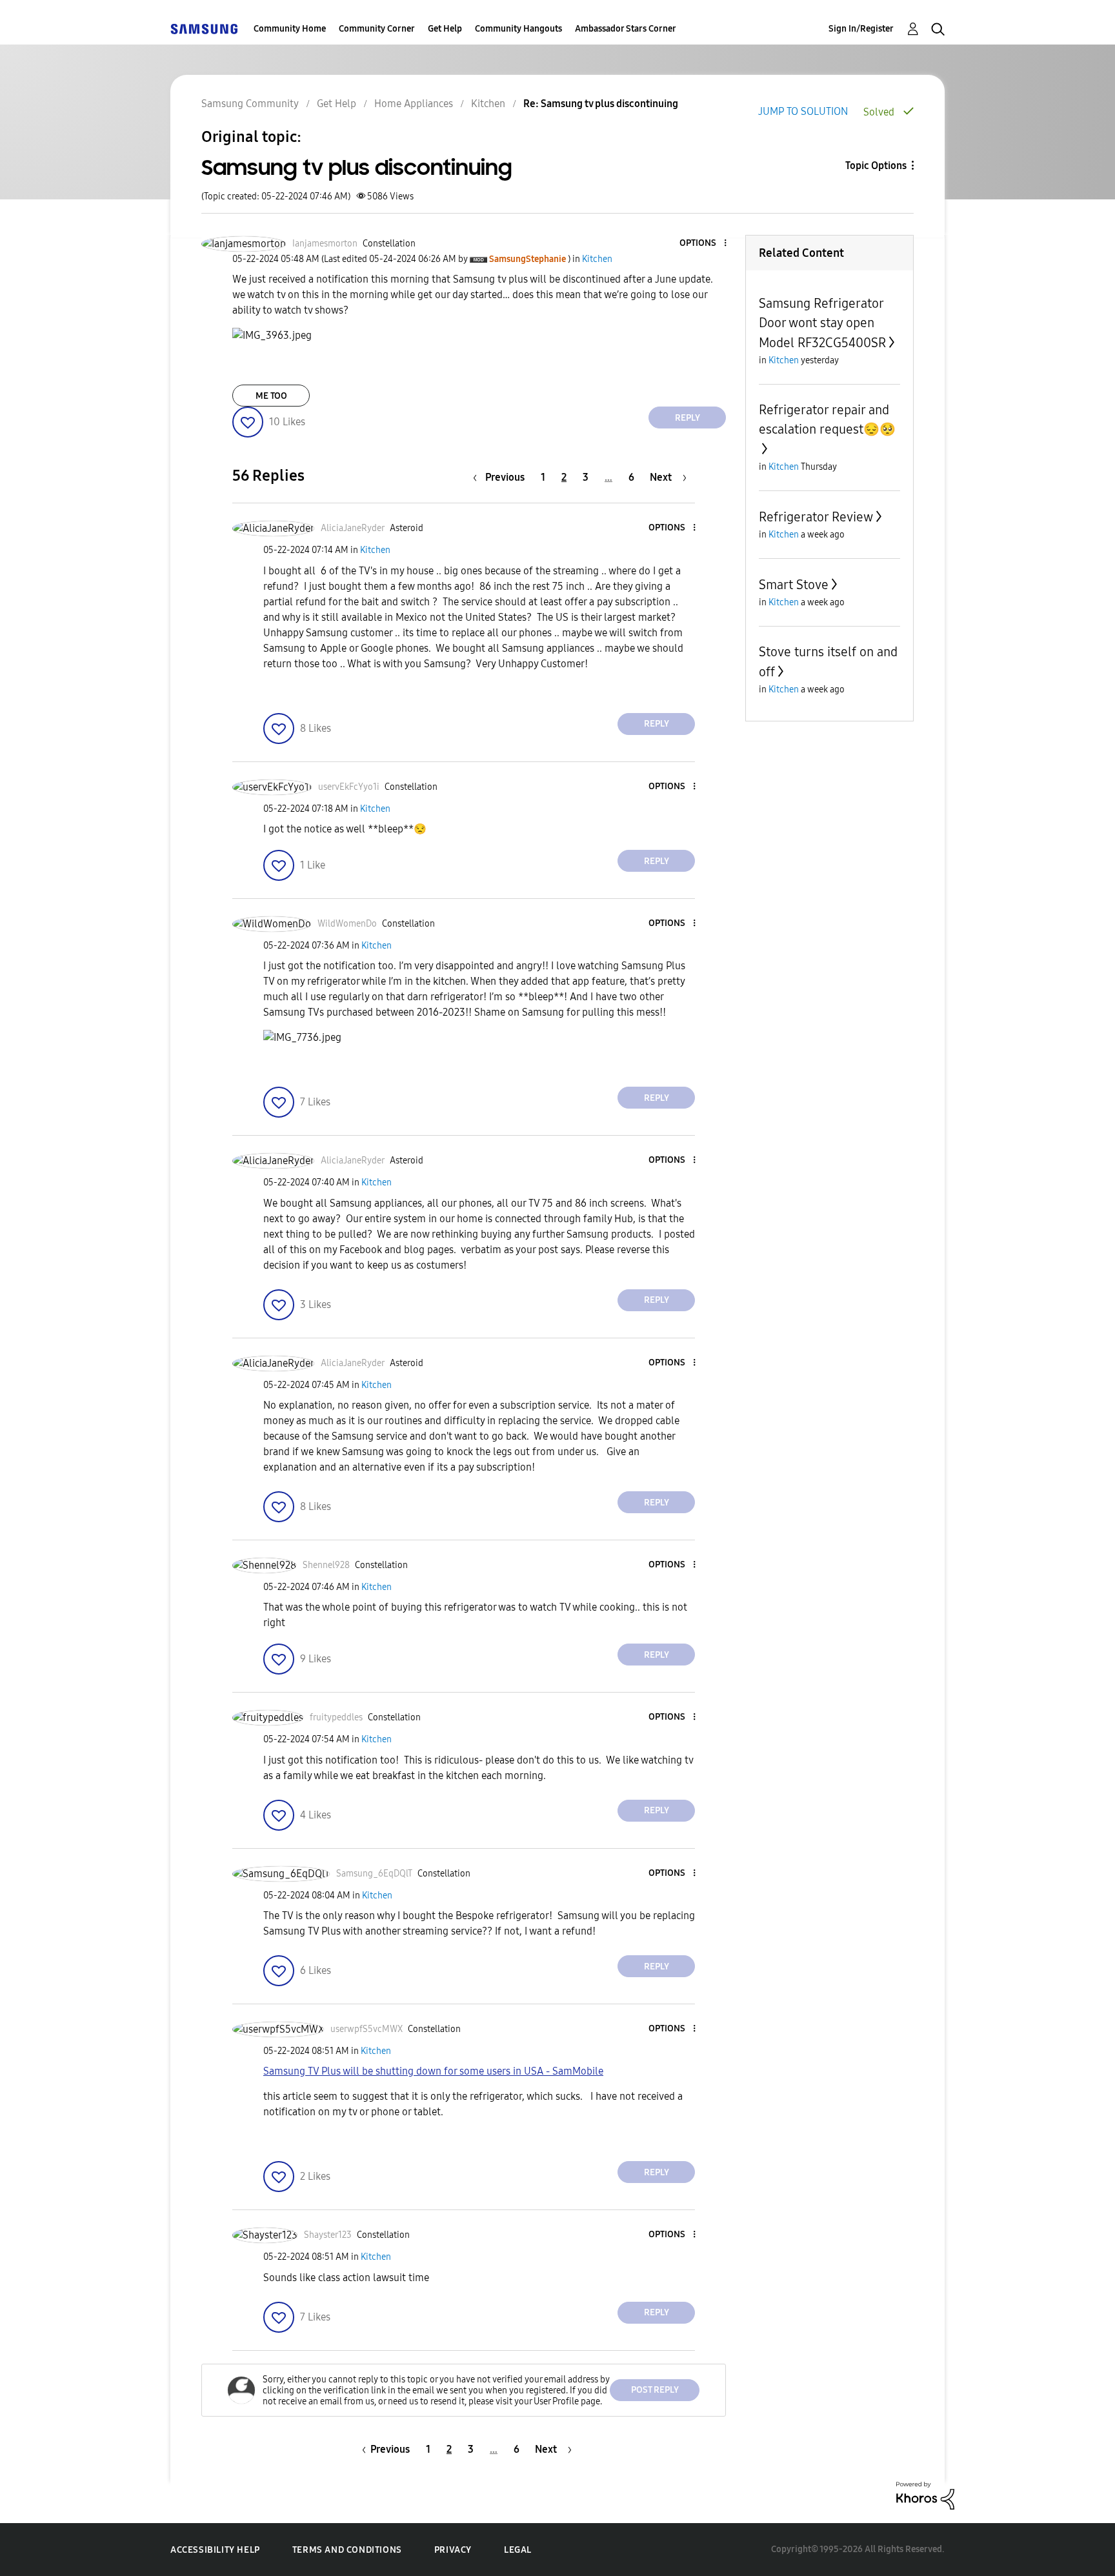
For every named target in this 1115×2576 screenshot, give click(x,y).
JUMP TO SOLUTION (803, 111)
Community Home (290, 29)
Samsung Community (250, 104)
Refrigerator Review (816, 517)
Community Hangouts (518, 29)
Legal (518, 2550)
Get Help (445, 29)
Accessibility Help (215, 2550)
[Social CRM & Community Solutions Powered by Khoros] (925, 2495)
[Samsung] (204, 29)
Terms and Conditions (347, 2550)
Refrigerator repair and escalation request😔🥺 (827, 419)
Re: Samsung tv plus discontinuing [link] (601, 104)
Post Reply (655, 2390)
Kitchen (488, 104)
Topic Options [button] (876, 166)
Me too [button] (271, 396)
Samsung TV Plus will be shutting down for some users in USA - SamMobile (433, 2071)
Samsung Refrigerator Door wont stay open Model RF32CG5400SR (822, 323)
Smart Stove (794, 585)
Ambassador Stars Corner (626, 29)
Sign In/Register (861, 29)
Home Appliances (414, 104)
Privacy (453, 2550)
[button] (704, 244)
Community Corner (377, 29)
